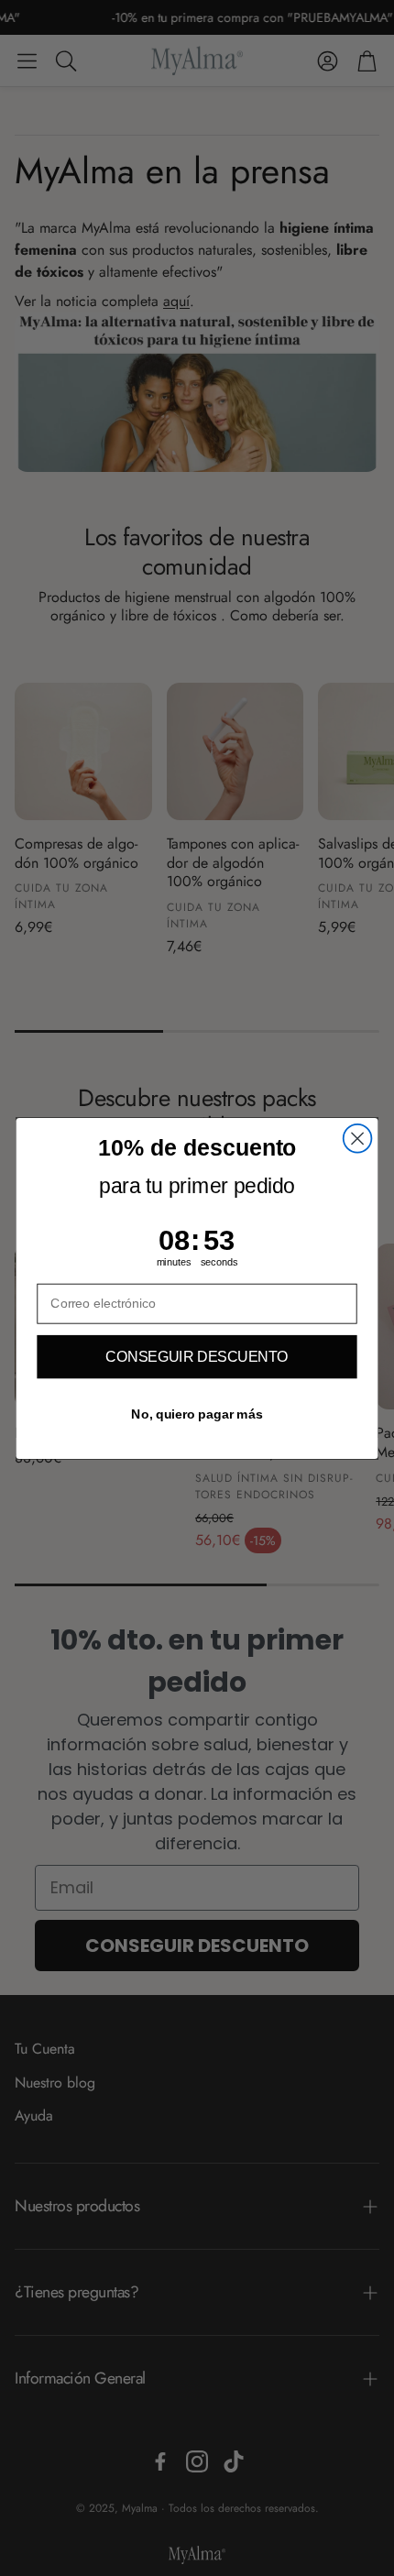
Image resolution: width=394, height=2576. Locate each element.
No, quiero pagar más (197, 1414)
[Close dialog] (358, 1138)
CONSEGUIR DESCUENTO (197, 1356)
